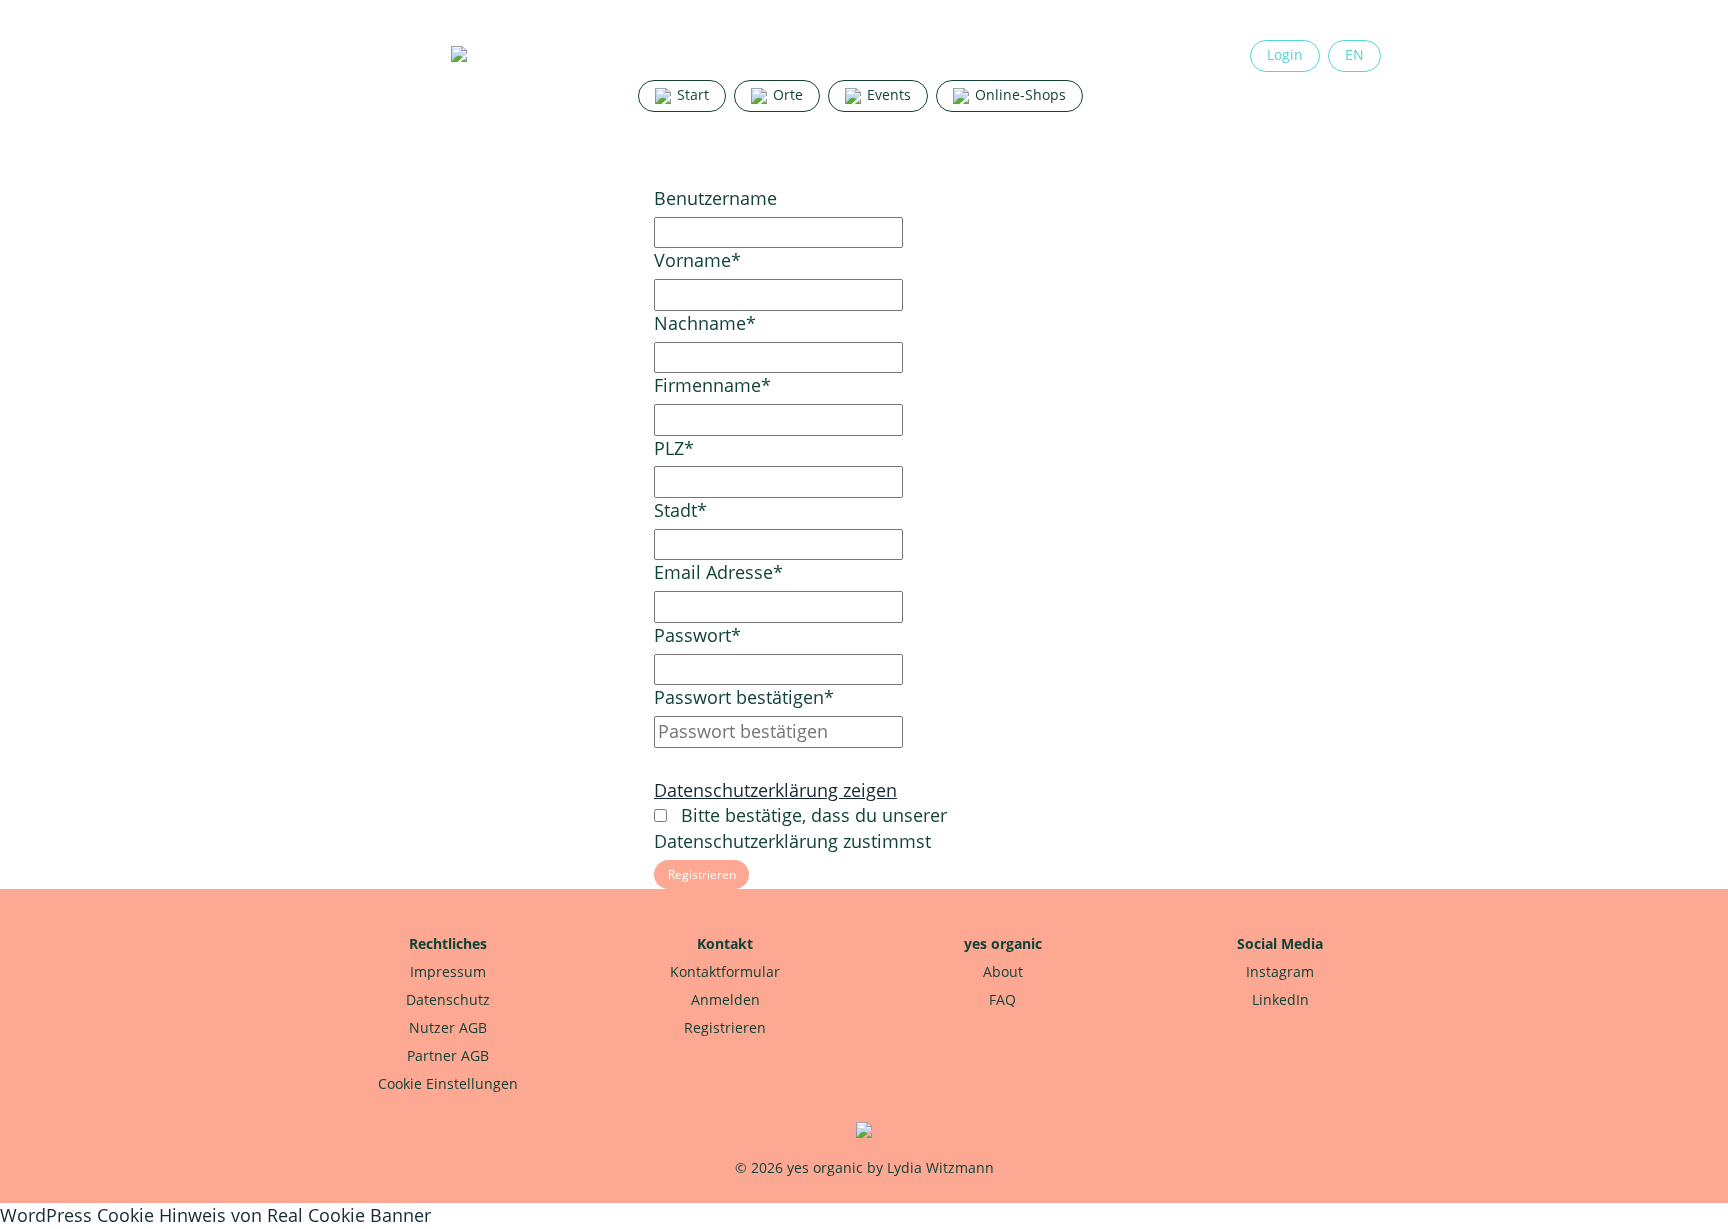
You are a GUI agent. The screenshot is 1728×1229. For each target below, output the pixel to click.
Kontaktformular (725, 971)
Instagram (1280, 971)
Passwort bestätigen (744, 697)
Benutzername (715, 198)
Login (1285, 54)
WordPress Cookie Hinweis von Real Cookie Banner (215, 1215)
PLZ (674, 448)
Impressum (448, 971)
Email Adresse (718, 572)
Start (691, 94)
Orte (786, 94)
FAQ (1002, 999)
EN (1354, 54)
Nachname (705, 323)
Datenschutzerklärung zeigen (775, 790)
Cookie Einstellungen (448, 1083)
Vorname (697, 260)
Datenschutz (448, 999)
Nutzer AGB (448, 1027)
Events (887, 94)
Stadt (680, 510)
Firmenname (712, 385)
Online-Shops (1018, 94)
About (1003, 971)
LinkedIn (1280, 999)
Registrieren (725, 1027)
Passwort (697, 635)
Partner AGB (448, 1055)
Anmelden (725, 999)
